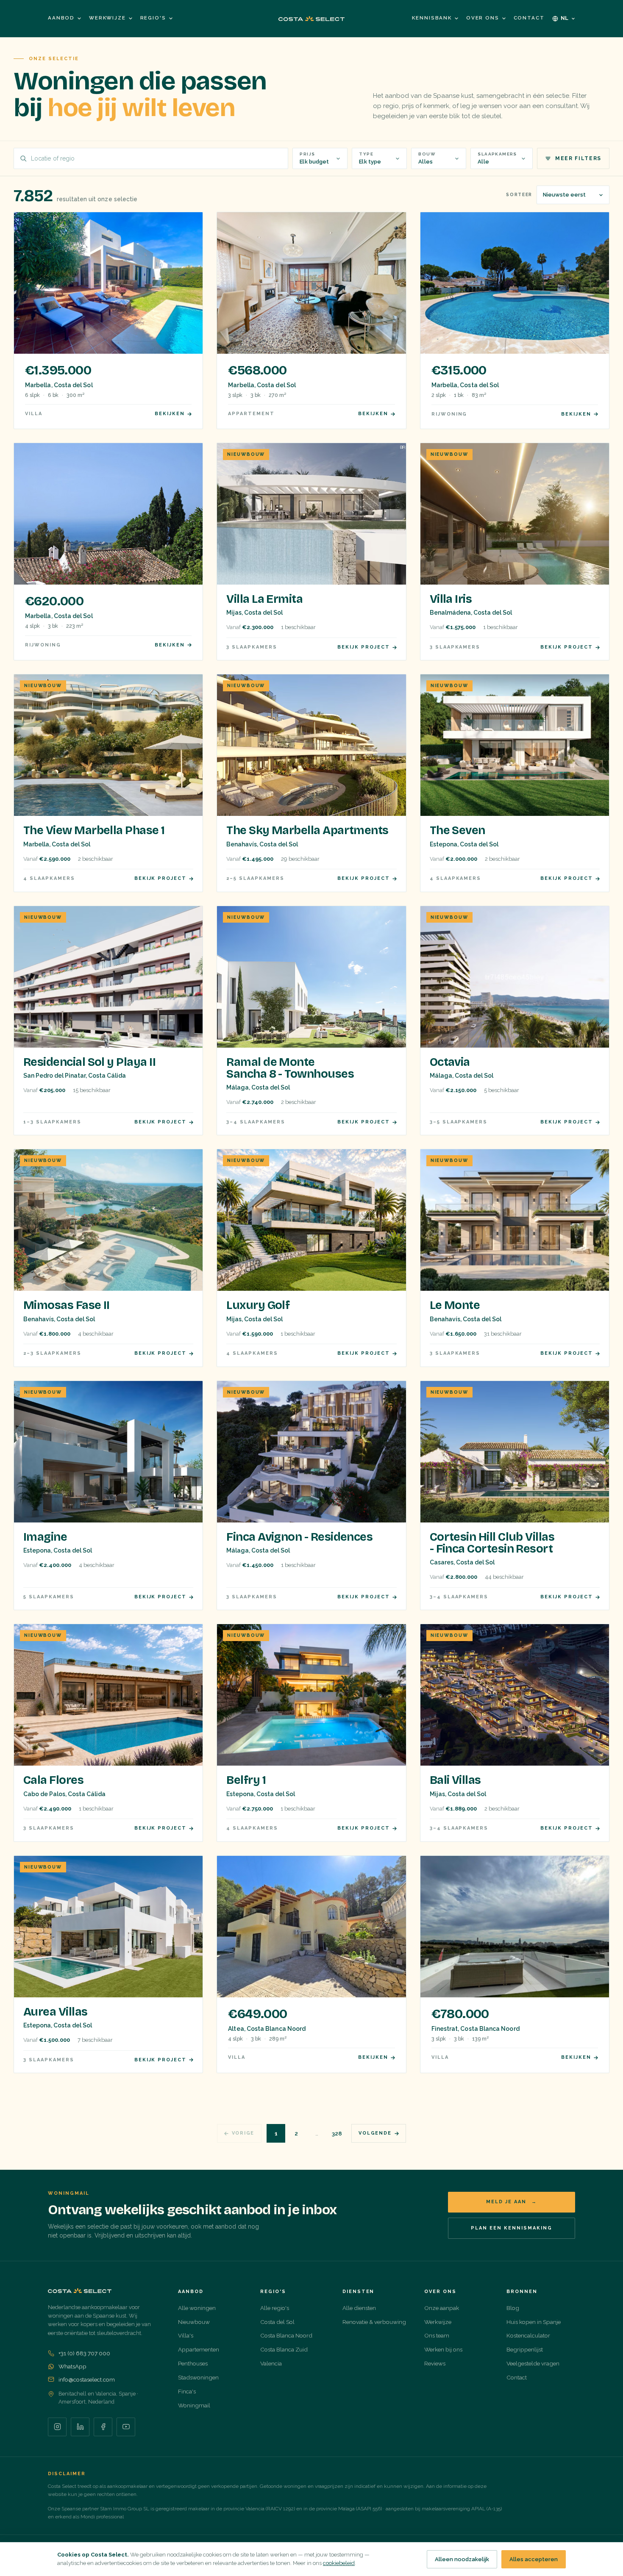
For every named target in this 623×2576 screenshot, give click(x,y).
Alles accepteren (534, 2559)
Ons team (437, 2335)
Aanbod (61, 18)
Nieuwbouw (194, 2322)
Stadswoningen (198, 2377)
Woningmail (194, 2405)
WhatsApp (72, 2366)
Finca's (187, 2391)
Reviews (435, 2363)
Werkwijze (107, 18)
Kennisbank (432, 18)
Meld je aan (512, 2202)
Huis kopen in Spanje (534, 2322)
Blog (513, 2308)
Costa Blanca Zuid (284, 2349)
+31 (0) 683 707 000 (84, 2353)
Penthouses (193, 2363)
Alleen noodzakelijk (462, 2559)
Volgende (375, 2133)
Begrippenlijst (525, 2349)
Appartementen (199, 2349)
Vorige (243, 2133)
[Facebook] (103, 2427)
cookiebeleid (339, 2563)
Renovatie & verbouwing (374, 2322)
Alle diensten (359, 2308)
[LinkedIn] (80, 2427)
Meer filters (578, 158)
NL (565, 18)
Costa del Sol (277, 2322)
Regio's (153, 18)
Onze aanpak (442, 2308)
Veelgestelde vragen (533, 2363)
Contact (529, 18)
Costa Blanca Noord (286, 2335)
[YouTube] (126, 2427)
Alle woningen (197, 2308)
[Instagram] (57, 2427)
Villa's (186, 2335)
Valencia (271, 2363)
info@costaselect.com (87, 2379)
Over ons (483, 18)
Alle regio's (275, 2308)
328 (337, 2133)
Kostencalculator (528, 2335)
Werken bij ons (443, 2349)
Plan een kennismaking (512, 2228)
